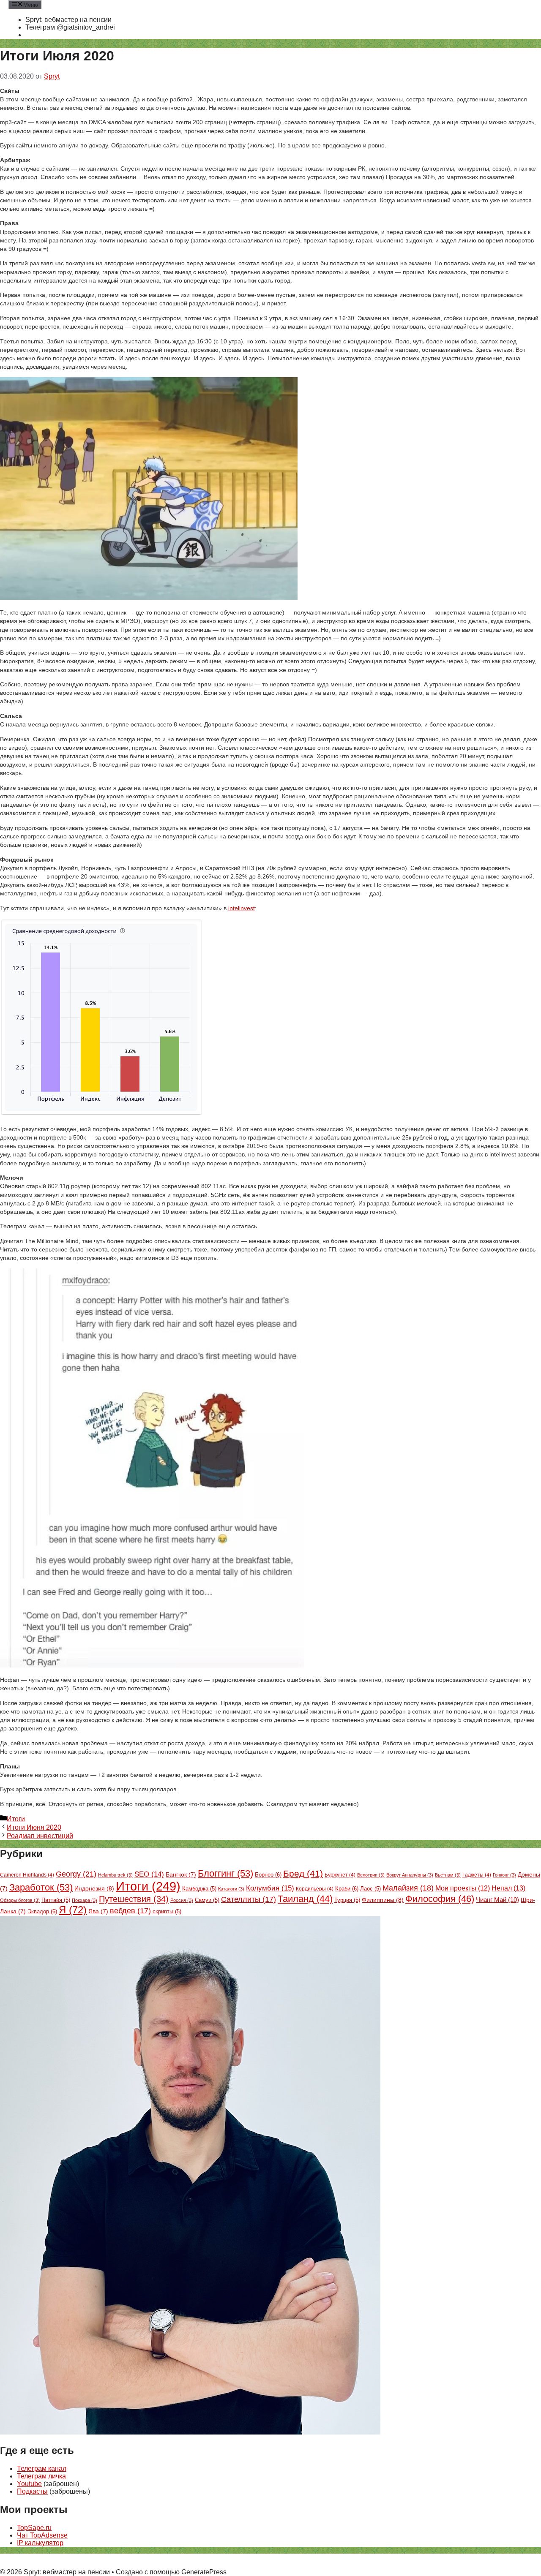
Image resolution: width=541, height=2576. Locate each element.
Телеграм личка (41, 2476)
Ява (98, 1911)
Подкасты (32, 2491)
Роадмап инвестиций (40, 1836)
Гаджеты (477, 1875)
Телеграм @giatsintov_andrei (70, 27)
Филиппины (383, 1900)
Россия (182, 1900)
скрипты (167, 1912)
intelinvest (242, 908)
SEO (149, 1874)
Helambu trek (115, 1875)
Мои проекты (463, 1888)
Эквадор (42, 1911)
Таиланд (305, 1899)
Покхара (85, 1900)
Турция (347, 1900)
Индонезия (94, 1888)
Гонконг (504, 1875)
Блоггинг (225, 1873)
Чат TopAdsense (42, 2535)
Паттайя (56, 1900)
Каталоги (231, 1889)
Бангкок (181, 1875)
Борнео (268, 1875)
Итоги (16, 1819)
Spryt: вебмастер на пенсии (68, 20)
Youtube (29, 2484)
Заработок (41, 1887)
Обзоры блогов (20, 1900)
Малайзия (408, 1888)
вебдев (130, 1911)
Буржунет (340, 1875)
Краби (347, 1889)
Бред (303, 1874)
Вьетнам (448, 1875)
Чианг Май (497, 1900)
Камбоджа (199, 1889)
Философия (440, 1899)
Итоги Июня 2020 (34, 1827)
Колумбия (270, 1888)
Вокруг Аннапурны (410, 1875)
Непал (508, 1888)
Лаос (370, 1889)
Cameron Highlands (27, 1875)
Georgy (76, 1874)
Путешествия (134, 1899)
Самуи (207, 1900)
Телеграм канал (42, 2469)
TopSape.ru (34, 2528)
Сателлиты (249, 1899)
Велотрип (371, 1875)
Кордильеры (315, 1889)
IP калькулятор (40, 2543)
